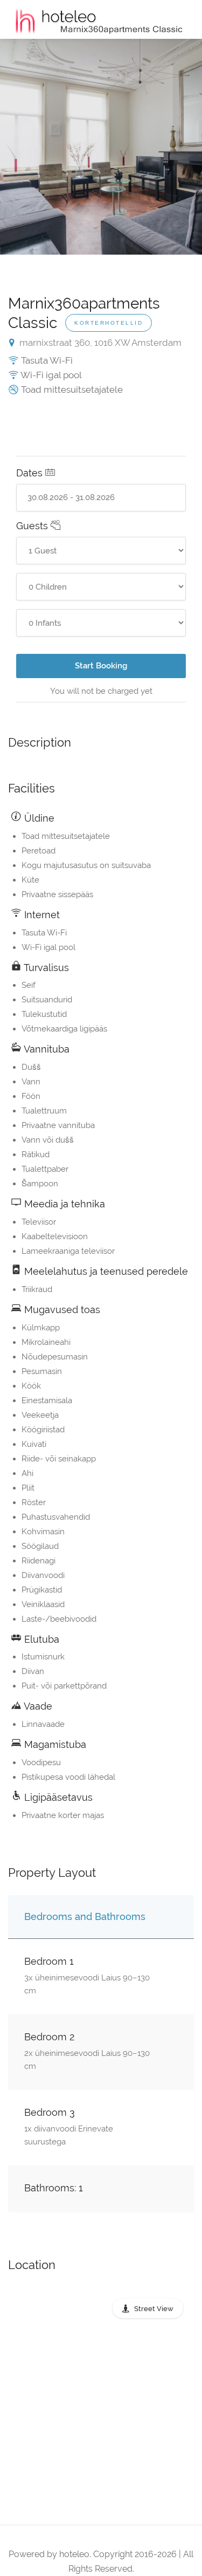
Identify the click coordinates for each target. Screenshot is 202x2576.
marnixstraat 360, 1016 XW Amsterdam (99, 343)
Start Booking (101, 666)
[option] (101, 147)
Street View (154, 2309)
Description (40, 742)
